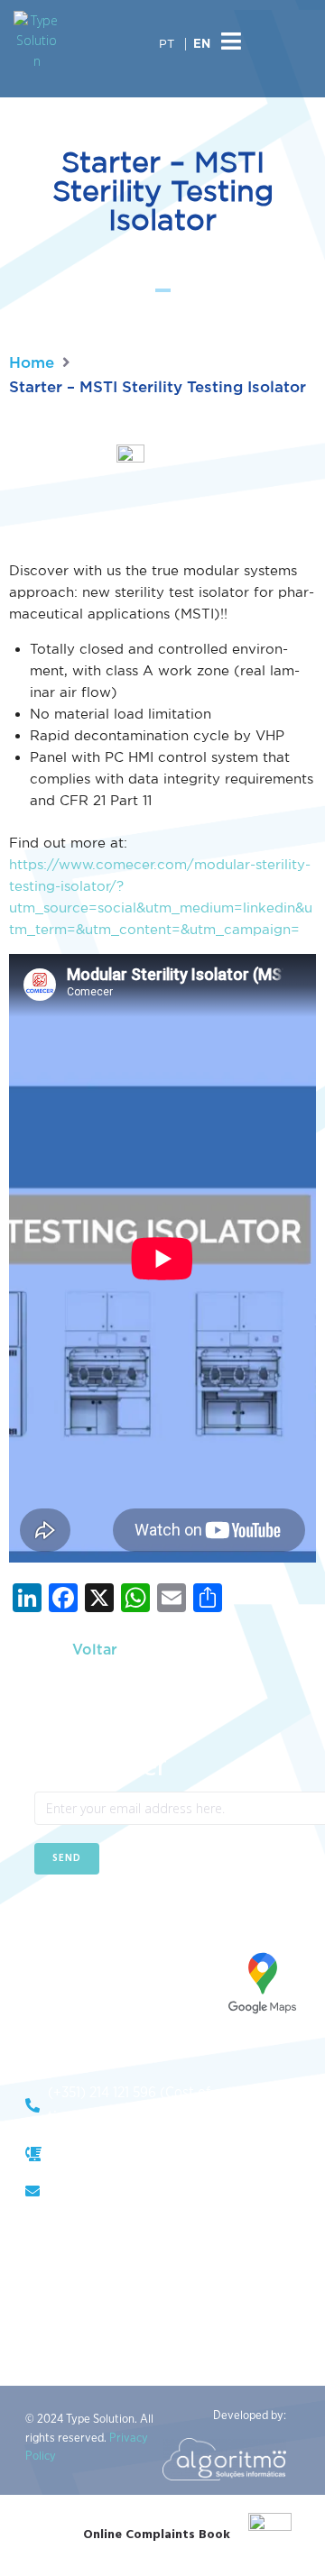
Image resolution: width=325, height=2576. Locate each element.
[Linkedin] (92, 1918)
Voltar (95, 1650)
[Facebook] (47, 1918)
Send (67, 1858)
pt (167, 44)
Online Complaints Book (157, 2535)
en (202, 45)
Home (32, 363)
